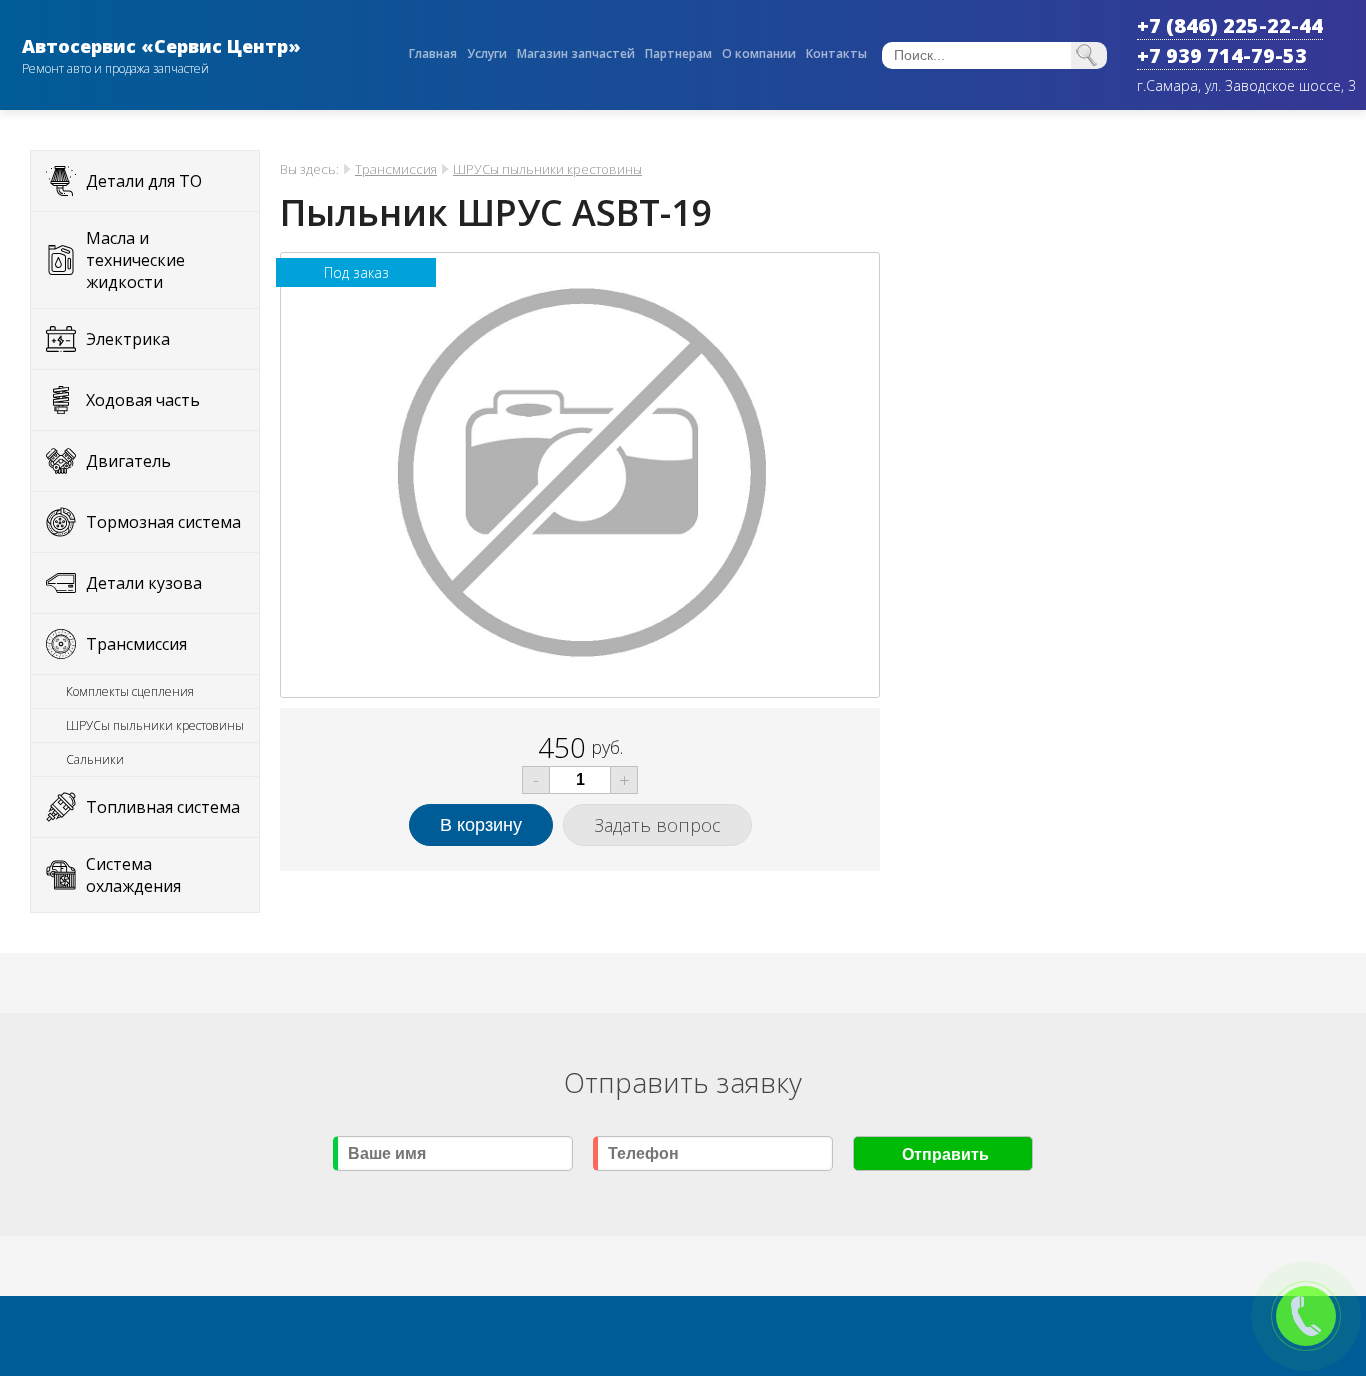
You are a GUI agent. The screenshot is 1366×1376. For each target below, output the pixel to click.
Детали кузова (144, 583)
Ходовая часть (143, 400)
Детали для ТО (144, 181)
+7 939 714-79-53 (1222, 55)
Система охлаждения (133, 875)
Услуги (487, 53)
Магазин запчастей (576, 53)
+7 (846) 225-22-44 (1230, 25)
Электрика (128, 339)
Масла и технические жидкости (135, 260)
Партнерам (678, 53)
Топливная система (163, 807)
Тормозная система (163, 522)
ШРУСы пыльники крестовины (155, 725)
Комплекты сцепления (130, 691)
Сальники (95, 759)
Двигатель (128, 461)
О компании (759, 53)
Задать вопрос (657, 825)
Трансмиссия (136, 644)
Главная (433, 53)
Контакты (836, 53)
